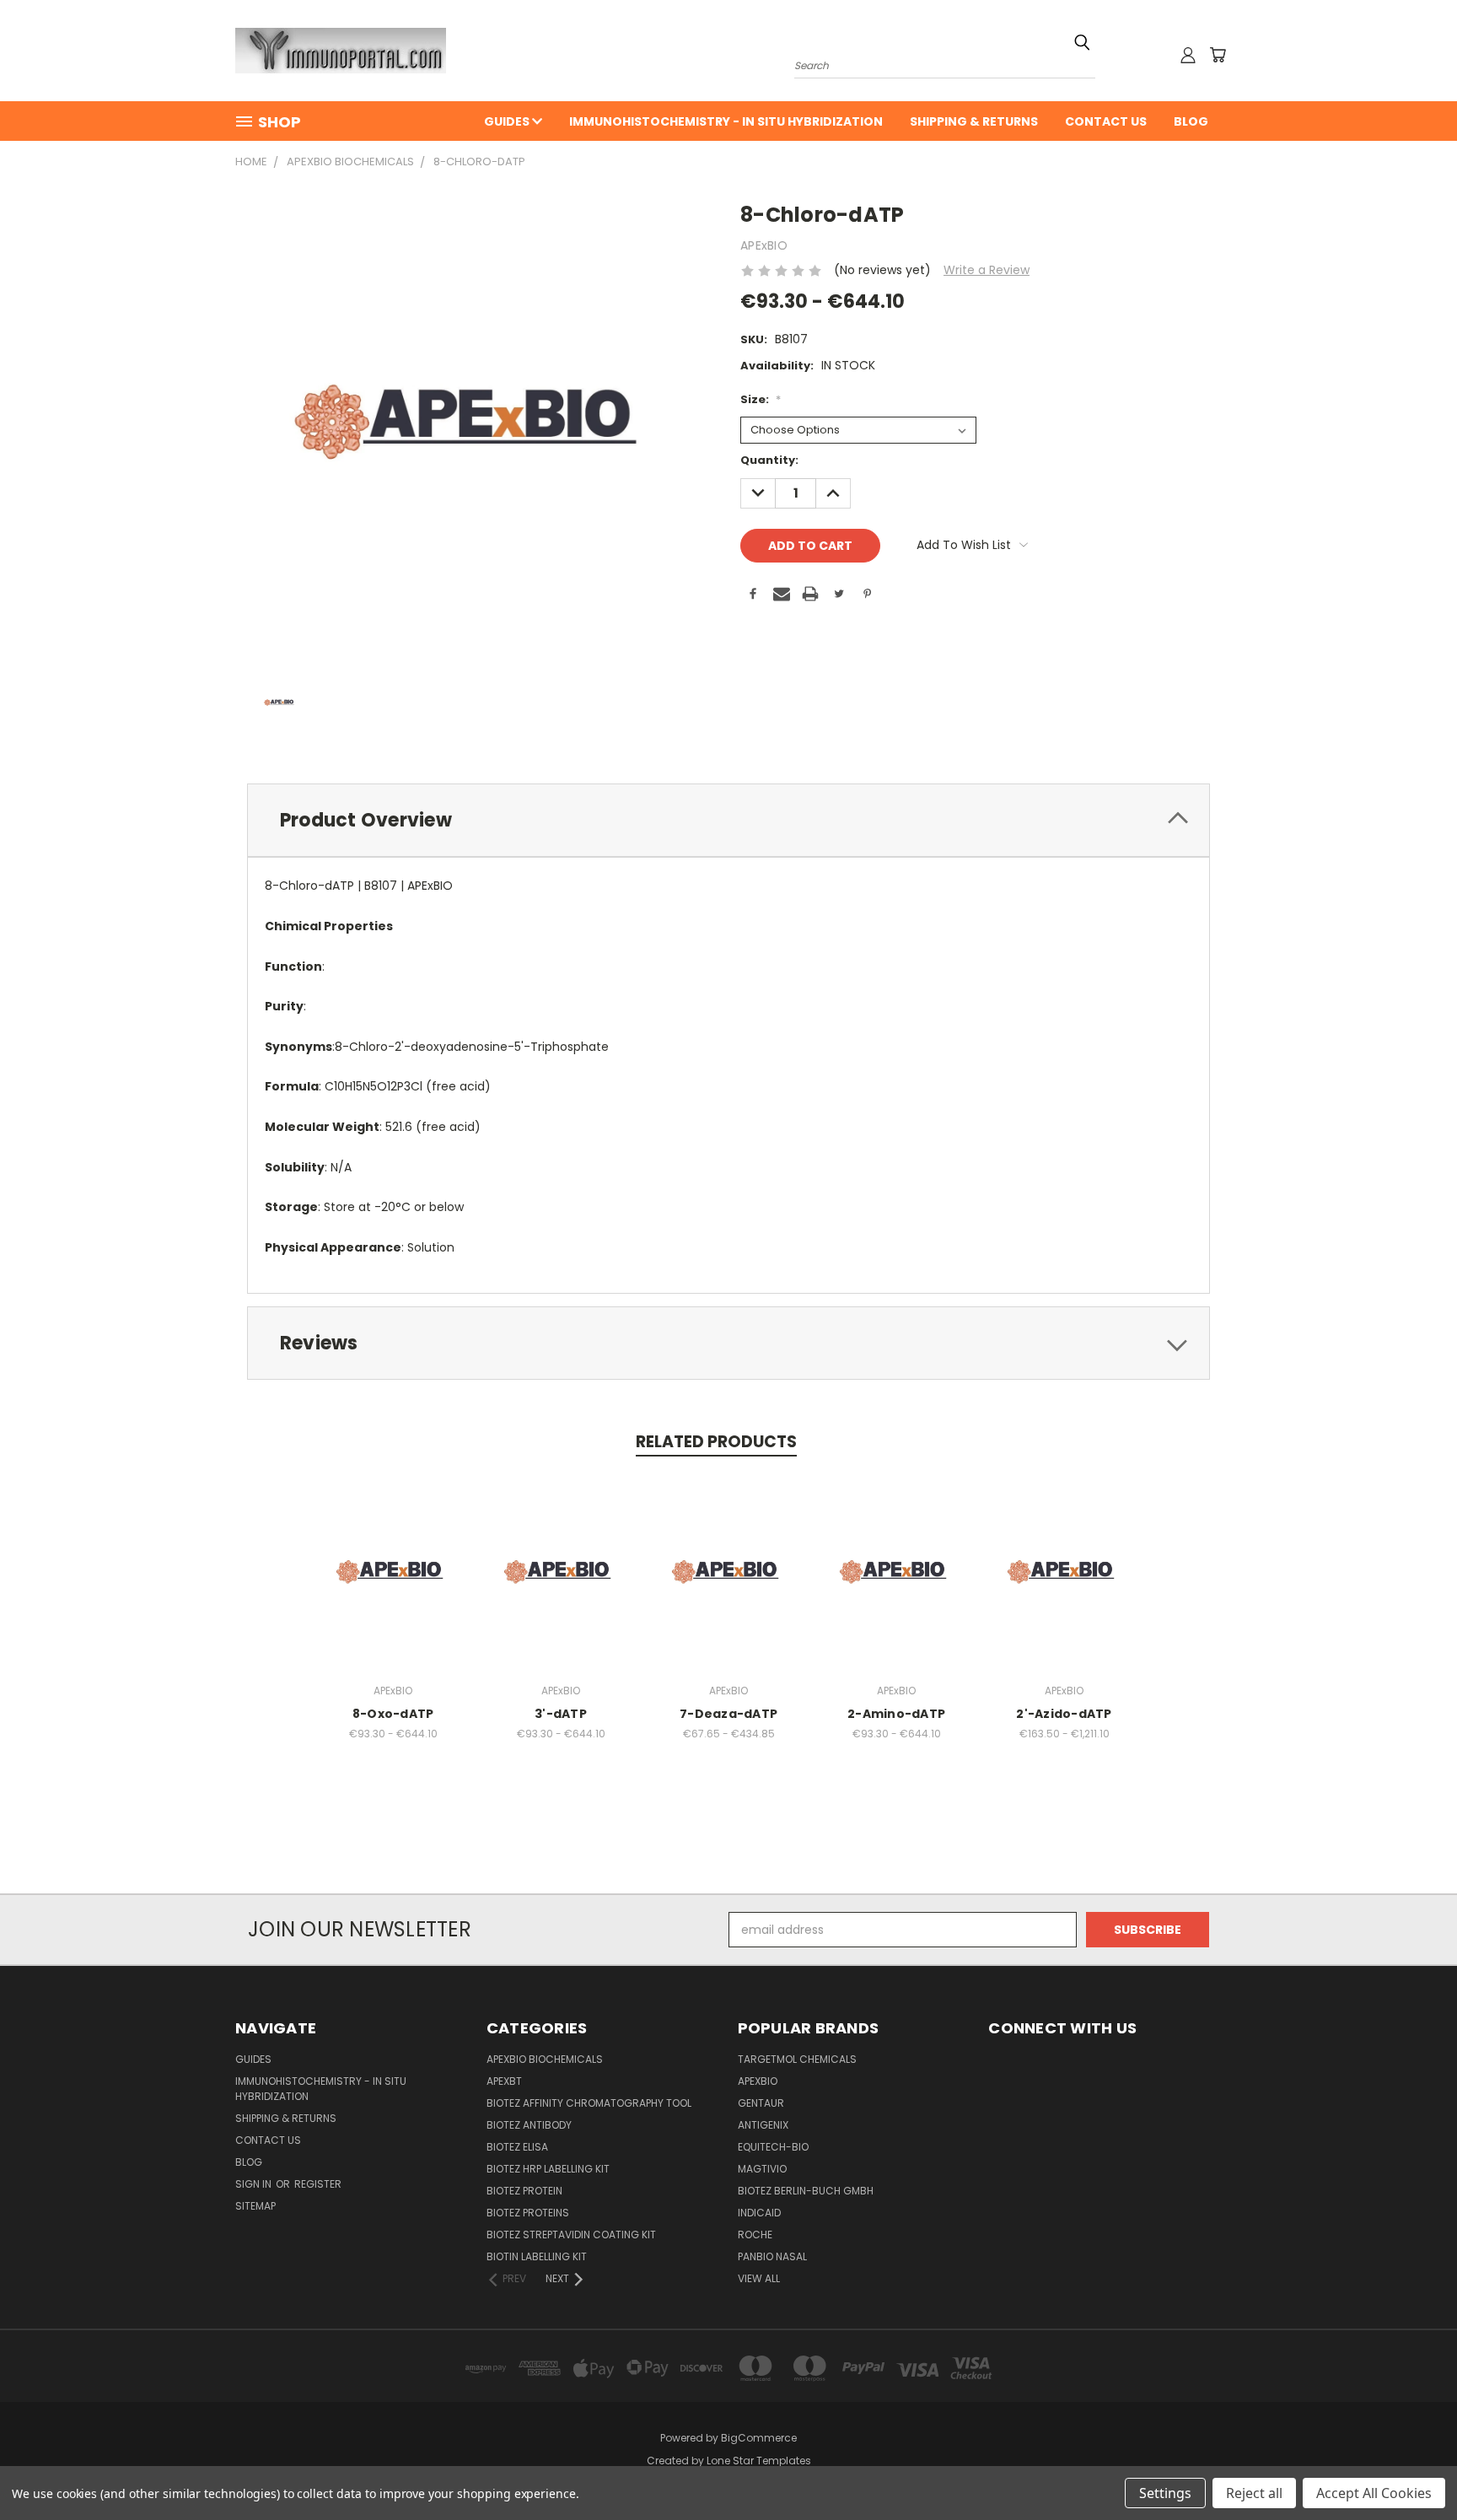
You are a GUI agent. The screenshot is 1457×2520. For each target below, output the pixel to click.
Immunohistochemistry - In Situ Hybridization (726, 121)
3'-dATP (561, 1714)
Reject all (1254, 2493)
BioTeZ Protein (524, 2191)
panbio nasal (772, 2256)
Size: (761, 399)
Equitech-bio (773, 2147)
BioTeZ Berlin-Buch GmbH (806, 2191)
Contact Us (1106, 121)
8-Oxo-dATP (393, 1714)
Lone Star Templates (759, 2461)
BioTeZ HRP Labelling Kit (548, 2169)
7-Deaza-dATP (728, 1714)
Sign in (255, 2184)
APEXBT (504, 2081)
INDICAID (759, 2213)
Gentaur (761, 2103)
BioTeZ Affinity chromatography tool (589, 2103)
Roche (755, 2235)
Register (318, 2184)
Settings (1165, 2493)
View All (759, 2278)
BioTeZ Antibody (529, 2125)
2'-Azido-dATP (1064, 1714)
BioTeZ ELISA (517, 2147)
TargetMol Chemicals (797, 2059)
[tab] (728, 820)
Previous (1413, 2467)
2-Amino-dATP (896, 1714)
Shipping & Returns (974, 121)
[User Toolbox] (1188, 55)
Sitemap (255, 2206)
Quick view (393, 1554)
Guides (508, 121)
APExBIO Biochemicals (545, 2059)
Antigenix (763, 2125)
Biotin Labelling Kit (537, 2256)
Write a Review (987, 270)
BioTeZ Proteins (528, 2213)
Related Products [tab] (716, 1442)
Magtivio (762, 2169)
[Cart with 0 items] (1218, 55)
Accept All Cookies (1374, 2493)
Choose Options (393, 1585)
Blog (1191, 121)
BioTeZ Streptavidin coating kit (571, 2235)
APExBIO (758, 2081)
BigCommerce (759, 2438)
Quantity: (769, 460)
